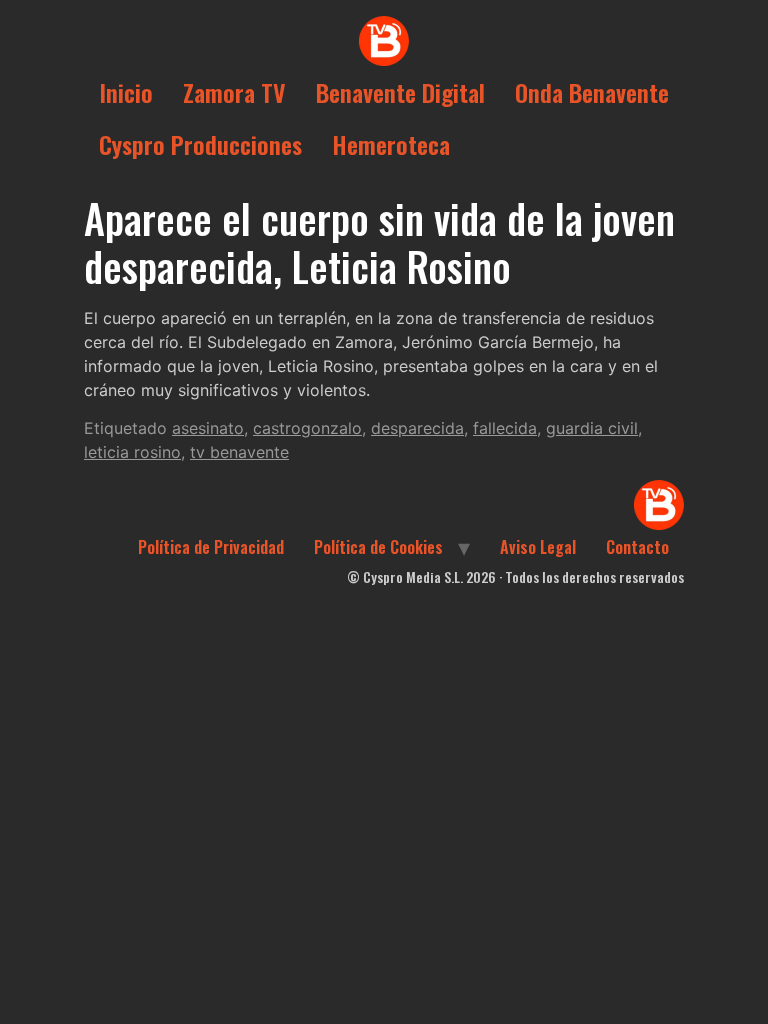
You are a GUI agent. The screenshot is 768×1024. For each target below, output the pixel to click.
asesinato (208, 428)
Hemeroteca (391, 144)
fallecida (505, 428)
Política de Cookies (378, 547)
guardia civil (592, 428)
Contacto (637, 547)
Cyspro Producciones (200, 144)
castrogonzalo (307, 428)
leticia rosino (132, 452)
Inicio (126, 92)
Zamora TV (234, 92)
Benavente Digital (400, 92)
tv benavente (239, 452)
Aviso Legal (538, 547)
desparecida (417, 428)
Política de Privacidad (211, 547)
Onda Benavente (592, 92)
